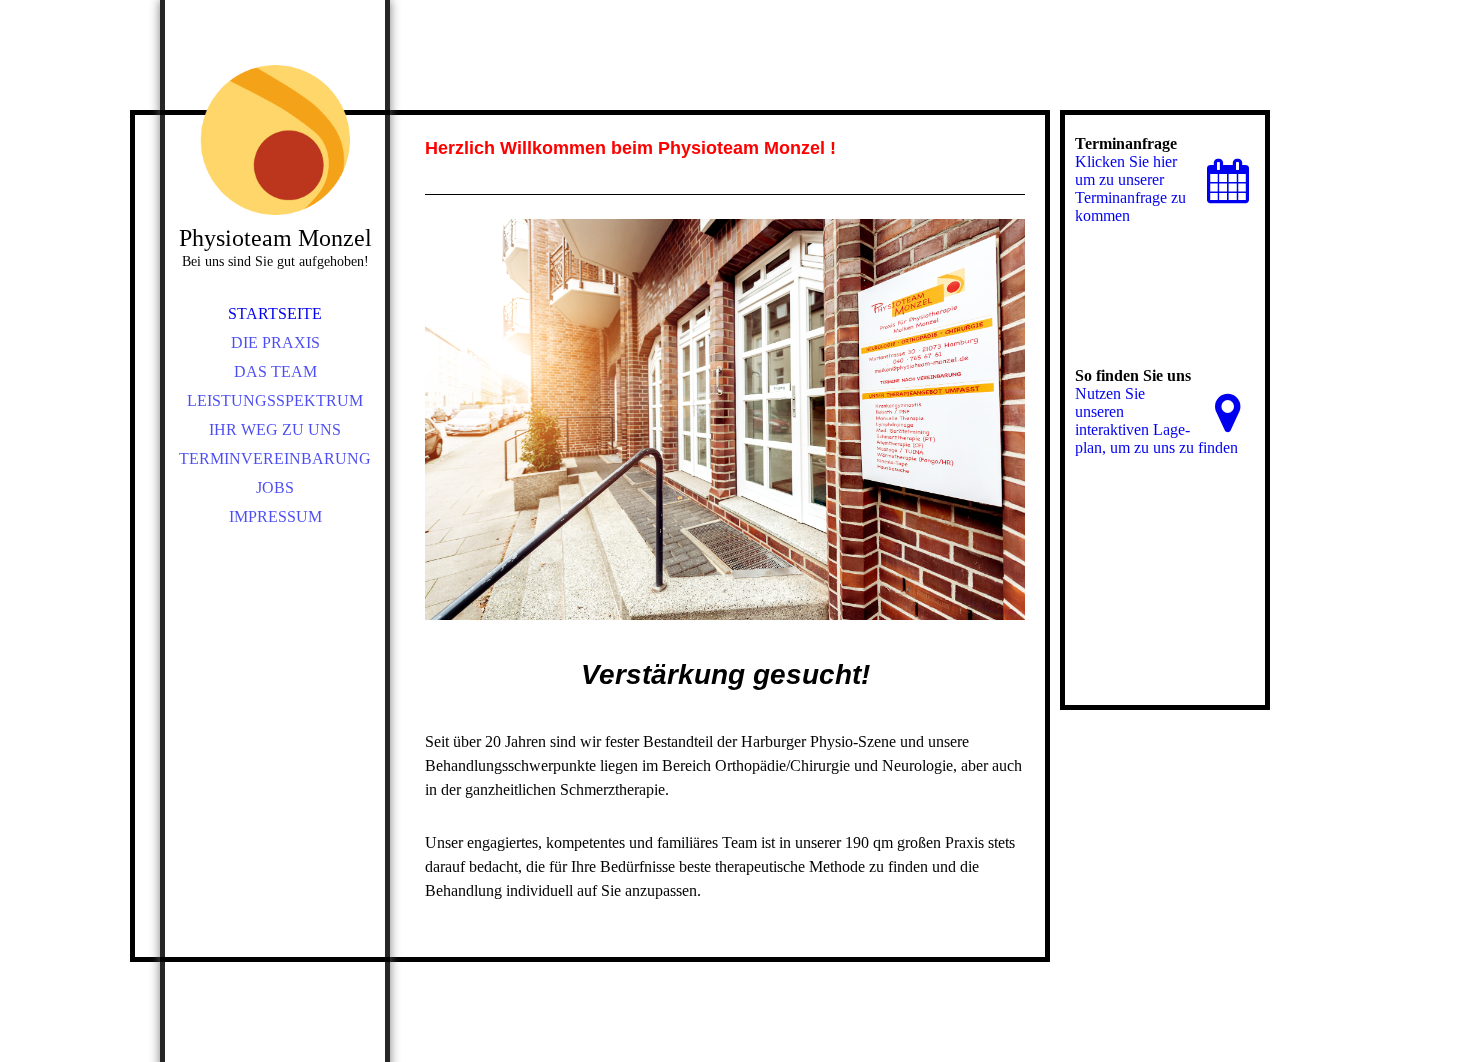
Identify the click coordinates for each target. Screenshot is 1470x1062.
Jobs (275, 487)
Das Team (275, 371)
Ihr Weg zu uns (275, 429)
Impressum (275, 516)
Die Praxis (275, 342)
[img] (275, 140)
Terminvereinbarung (275, 458)
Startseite (275, 313)
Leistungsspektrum (275, 400)
